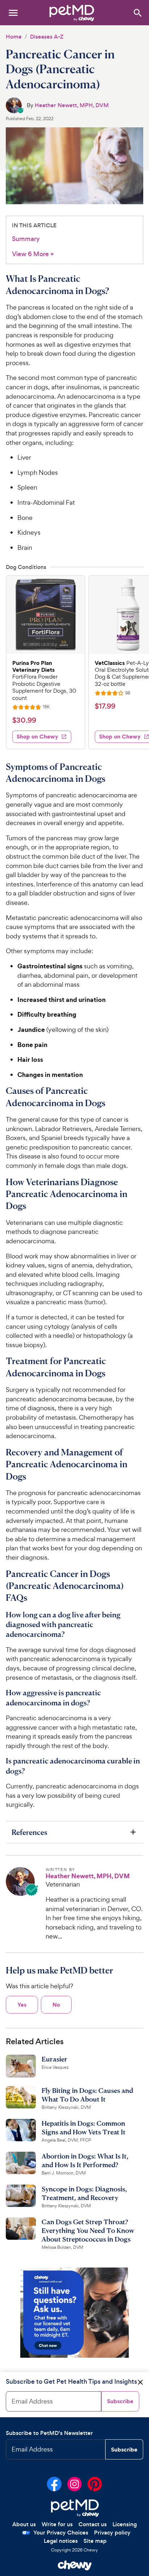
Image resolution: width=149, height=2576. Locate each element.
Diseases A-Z (47, 37)
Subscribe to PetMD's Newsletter (49, 2433)
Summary (26, 239)
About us (24, 2524)
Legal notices (61, 2541)
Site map (95, 2541)
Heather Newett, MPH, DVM (72, 105)
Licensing (125, 2524)
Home (14, 37)
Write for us (57, 2524)
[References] (74, 1832)
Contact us (93, 2524)
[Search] (137, 12)
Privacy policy (112, 2533)
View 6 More (33, 254)
